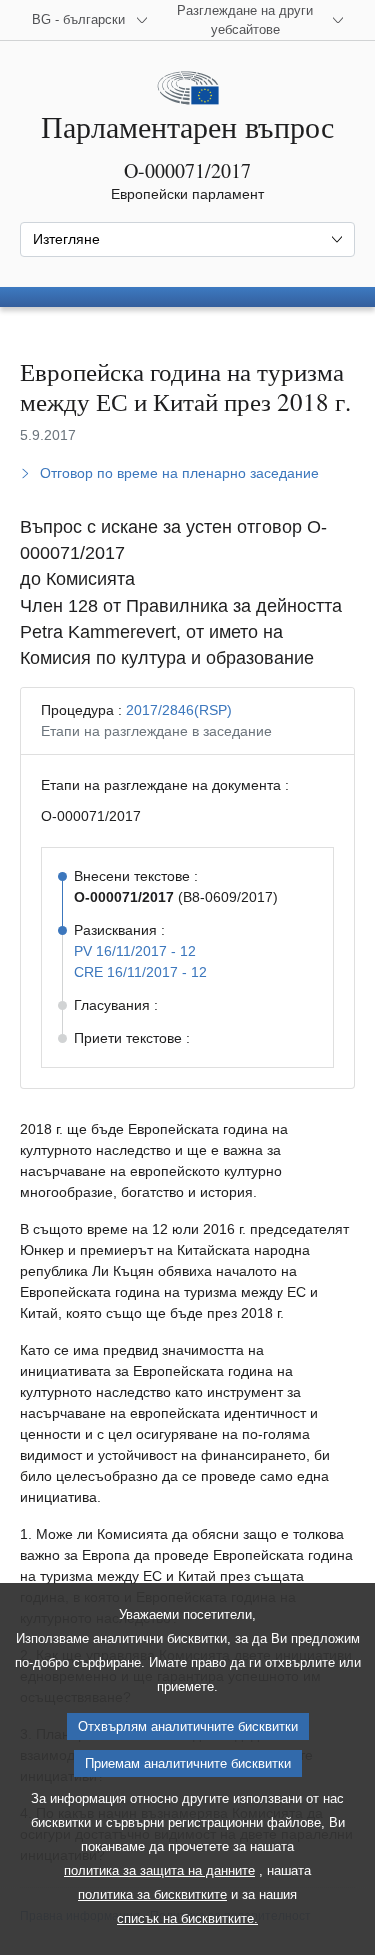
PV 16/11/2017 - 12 (135, 951)
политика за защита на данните (159, 1870)
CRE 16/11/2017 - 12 (140, 972)
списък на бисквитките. (187, 1918)
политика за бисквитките (152, 1894)
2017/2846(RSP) (179, 710)
